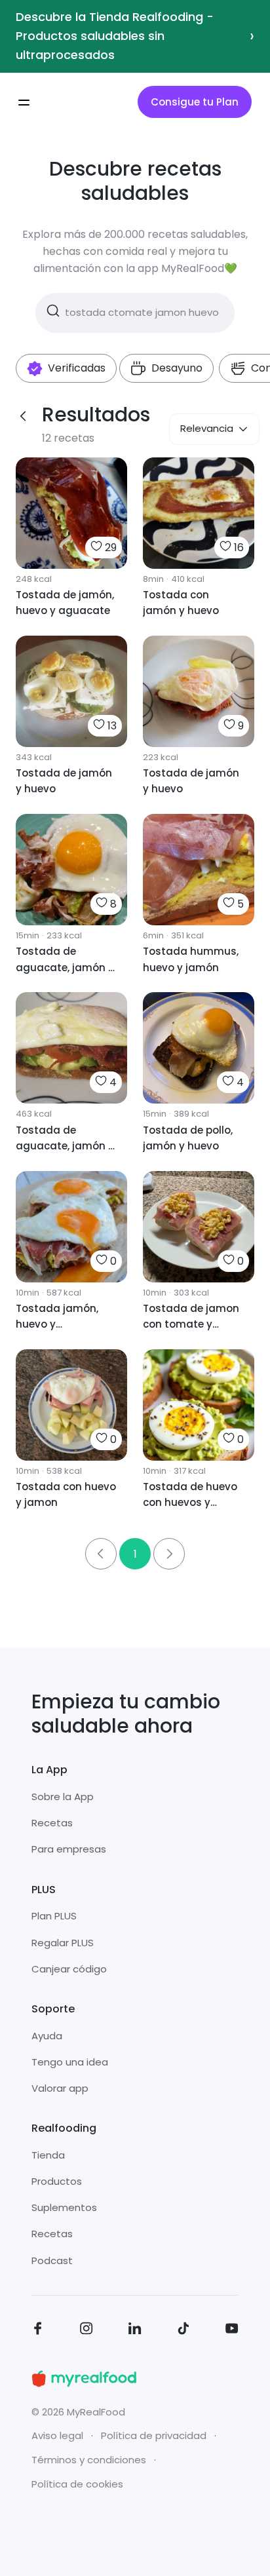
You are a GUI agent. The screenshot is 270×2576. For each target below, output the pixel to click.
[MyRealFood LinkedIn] (135, 2331)
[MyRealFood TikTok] (183, 2331)
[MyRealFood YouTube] (232, 2331)
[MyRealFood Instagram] (87, 2331)
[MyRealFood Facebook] (38, 2331)
